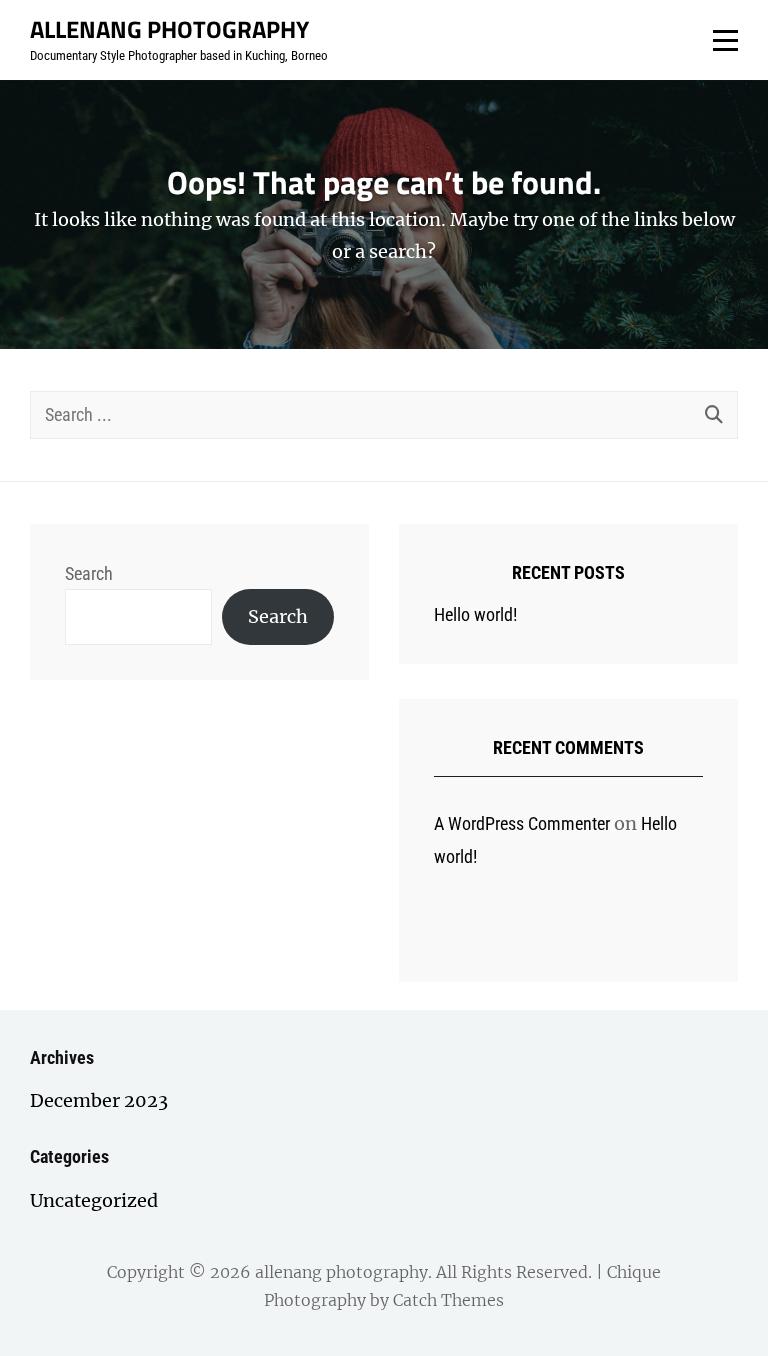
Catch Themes (448, 1300)
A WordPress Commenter (522, 823)
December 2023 (99, 1100)
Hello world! (475, 614)
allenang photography (169, 29)
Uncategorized (94, 1200)
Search (89, 573)
